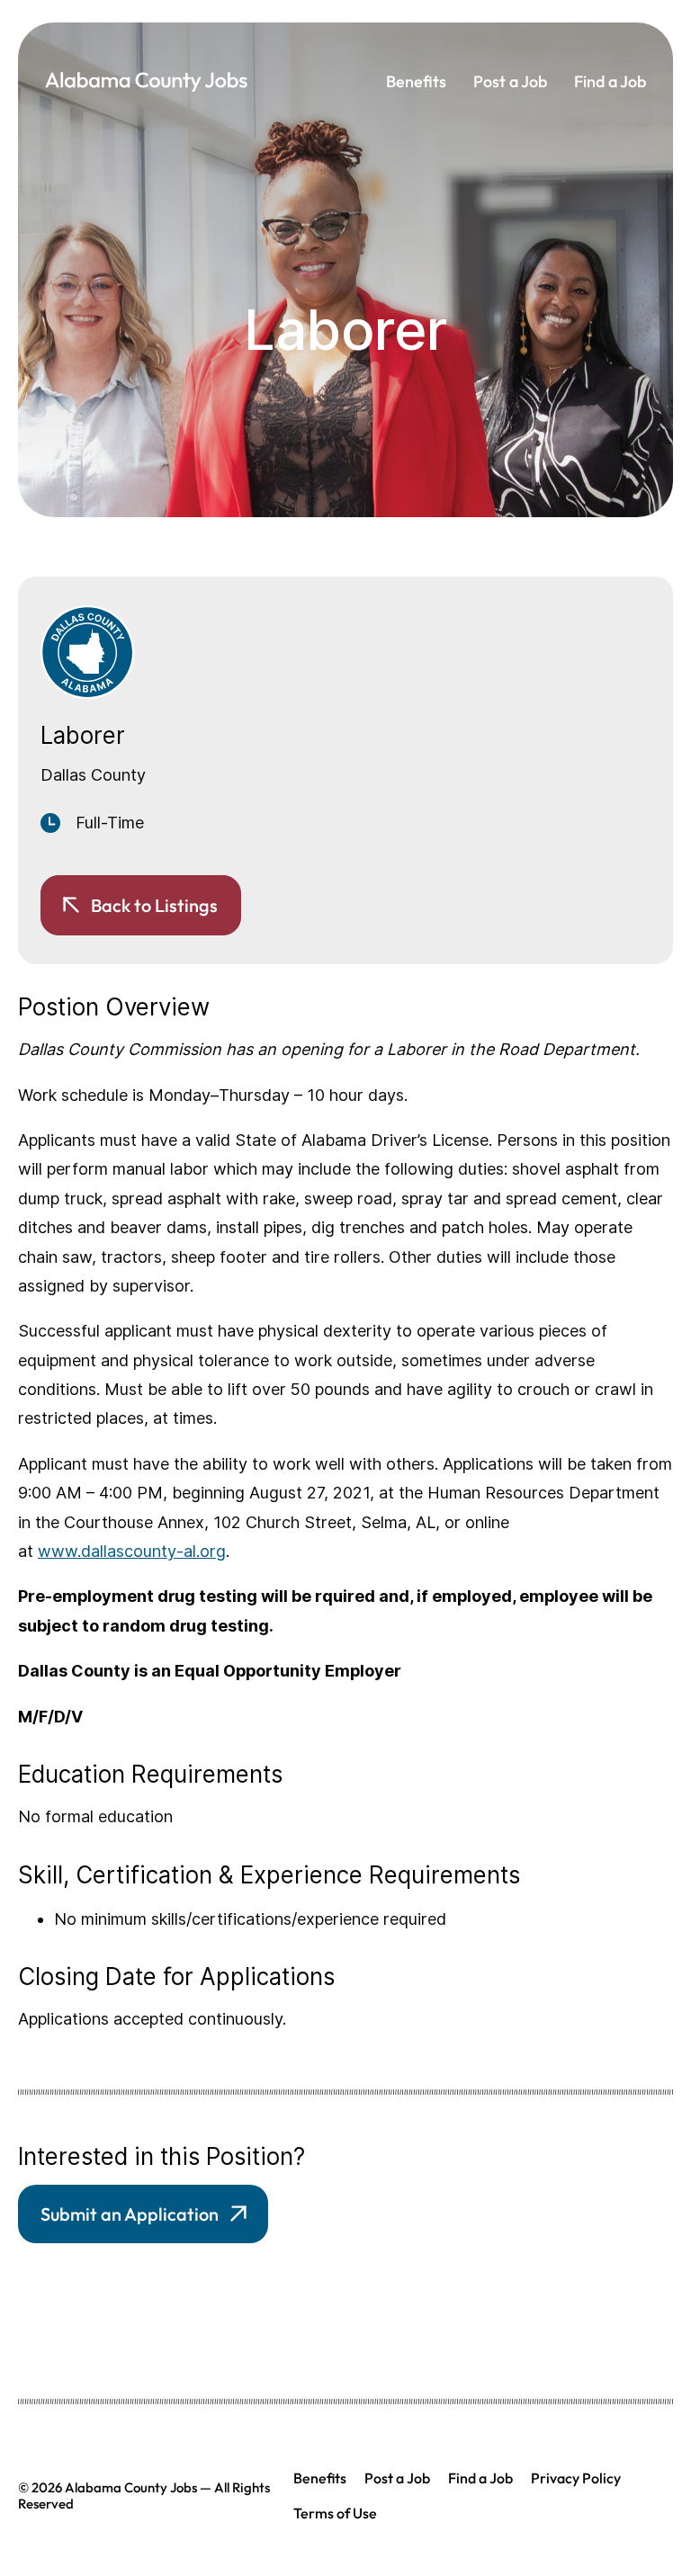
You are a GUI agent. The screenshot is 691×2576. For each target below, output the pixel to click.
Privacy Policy (576, 2478)
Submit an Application (130, 2214)
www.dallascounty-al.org (132, 1551)
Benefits (416, 81)
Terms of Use (335, 2513)
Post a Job (510, 81)
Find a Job (610, 81)
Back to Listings (154, 905)
